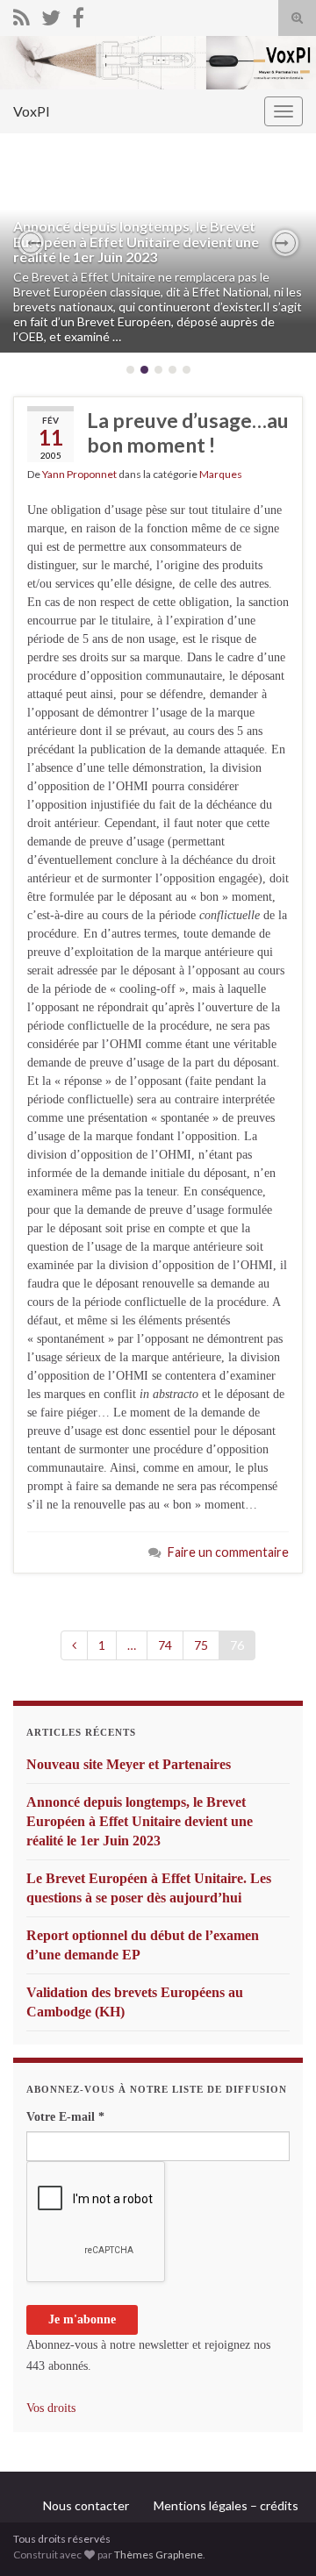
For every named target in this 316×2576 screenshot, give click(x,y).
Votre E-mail (65, 2117)
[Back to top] (276, 2537)
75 (201, 1645)
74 (165, 1645)
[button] (31, 243)
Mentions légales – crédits (226, 2505)
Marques (221, 474)
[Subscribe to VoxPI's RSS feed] (22, 14)
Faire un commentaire (228, 1552)
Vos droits (51, 2408)
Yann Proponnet (79, 474)
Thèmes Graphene (158, 2555)
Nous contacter (86, 2505)
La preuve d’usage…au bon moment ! (188, 432)
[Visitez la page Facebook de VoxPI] (78, 14)
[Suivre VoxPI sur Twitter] (51, 14)
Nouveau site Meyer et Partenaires (129, 1764)
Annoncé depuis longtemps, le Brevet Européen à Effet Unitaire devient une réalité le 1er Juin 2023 (136, 241)
